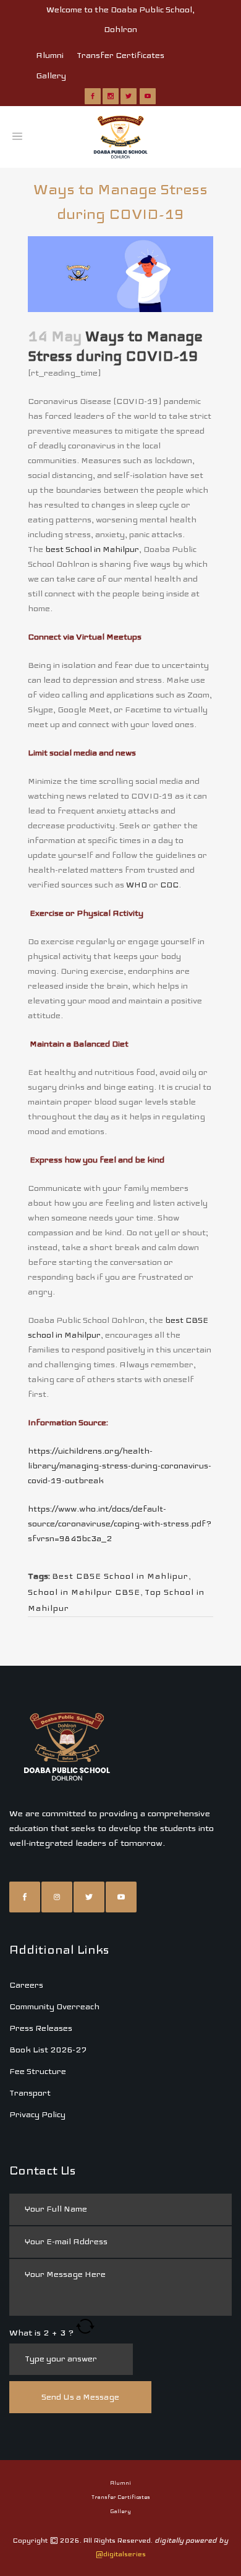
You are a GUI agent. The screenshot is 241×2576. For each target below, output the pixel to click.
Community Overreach (54, 2006)
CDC (169, 885)
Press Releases (41, 2028)
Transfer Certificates (120, 55)
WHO (137, 885)
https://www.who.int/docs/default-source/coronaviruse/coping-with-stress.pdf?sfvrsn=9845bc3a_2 (120, 1524)
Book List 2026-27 (48, 2050)
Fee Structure (38, 2071)
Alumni (50, 55)
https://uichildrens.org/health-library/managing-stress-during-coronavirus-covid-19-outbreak (120, 1466)
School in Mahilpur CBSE (84, 1592)
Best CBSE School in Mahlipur (120, 1576)
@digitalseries (121, 2554)
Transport (30, 2093)
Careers (26, 1985)
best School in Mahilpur (92, 549)
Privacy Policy (37, 2114)
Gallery (51, 76)
